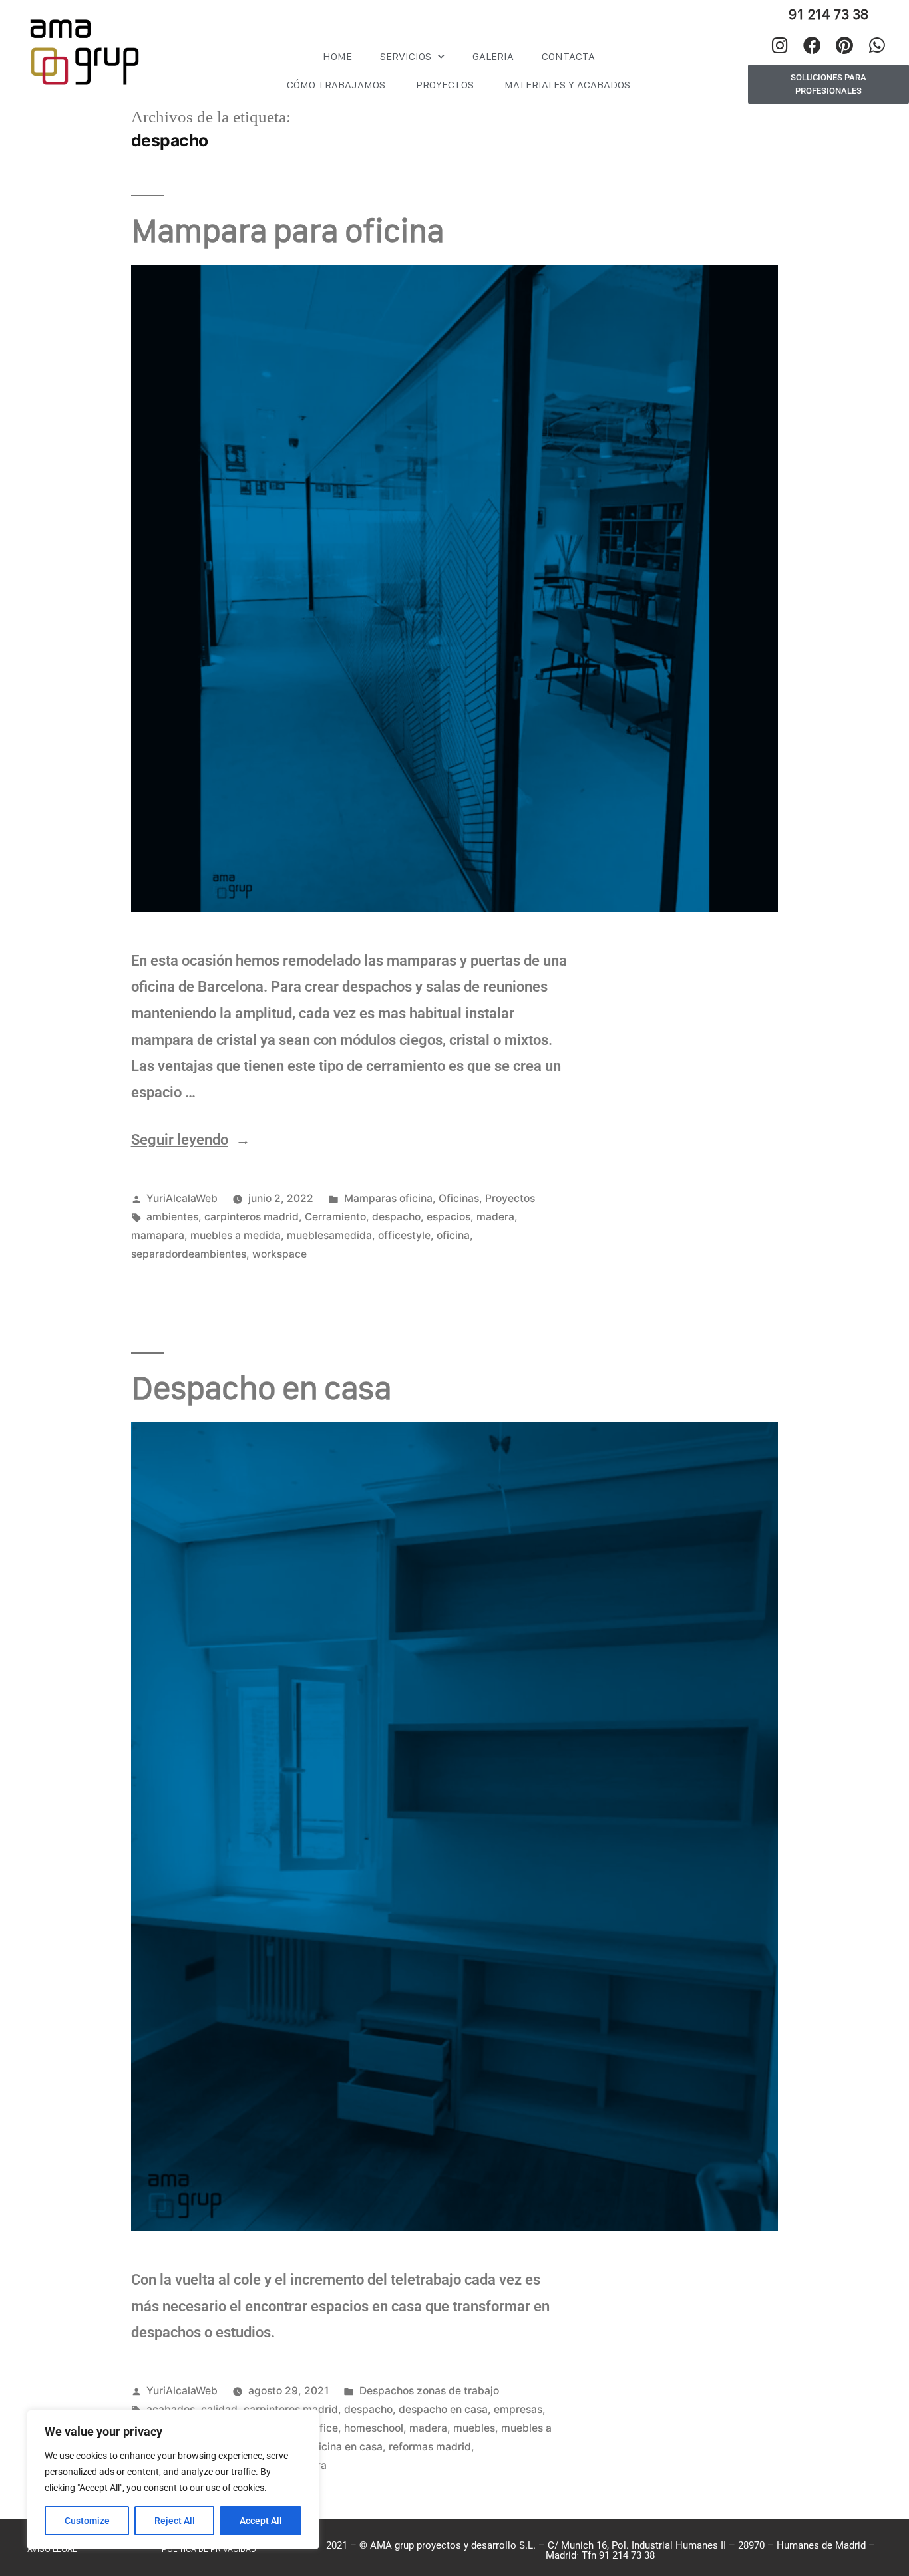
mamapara (158, 1235)
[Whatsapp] (877, 45)
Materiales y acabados (567, 85)
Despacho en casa (261, 1388)
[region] (173, 2480)
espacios (449, 1217)
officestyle (404, 1235)
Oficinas (459, 1198)
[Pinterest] (845, 45)
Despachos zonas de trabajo (429, 2391)
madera (495, 1217)
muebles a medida (236, 1235)
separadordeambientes (189, 1254)
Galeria (493, 56)
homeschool (374, 2428)
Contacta (568, 56)
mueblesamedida (329, 1235)
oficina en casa (346, 2447)
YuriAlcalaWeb (182, 1198)
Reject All (175, 2521)
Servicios (406, 56)
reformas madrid (430, 2447)
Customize (87, 2521)
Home (337, 56)
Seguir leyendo (191, 1140)
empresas (518, 2409)
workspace (279, 1254)
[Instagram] (780, 45)
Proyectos (445, 85)
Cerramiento (335, 1217)
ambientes (172, 1217)
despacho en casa (443, 2409)
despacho (396, 1217)
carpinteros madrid (252, 1217)
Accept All (261, 2521)
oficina (453, 1235)
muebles (474, 2428)
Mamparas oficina (388, 1198)
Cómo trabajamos (336, 85)
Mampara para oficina (287, 230)
